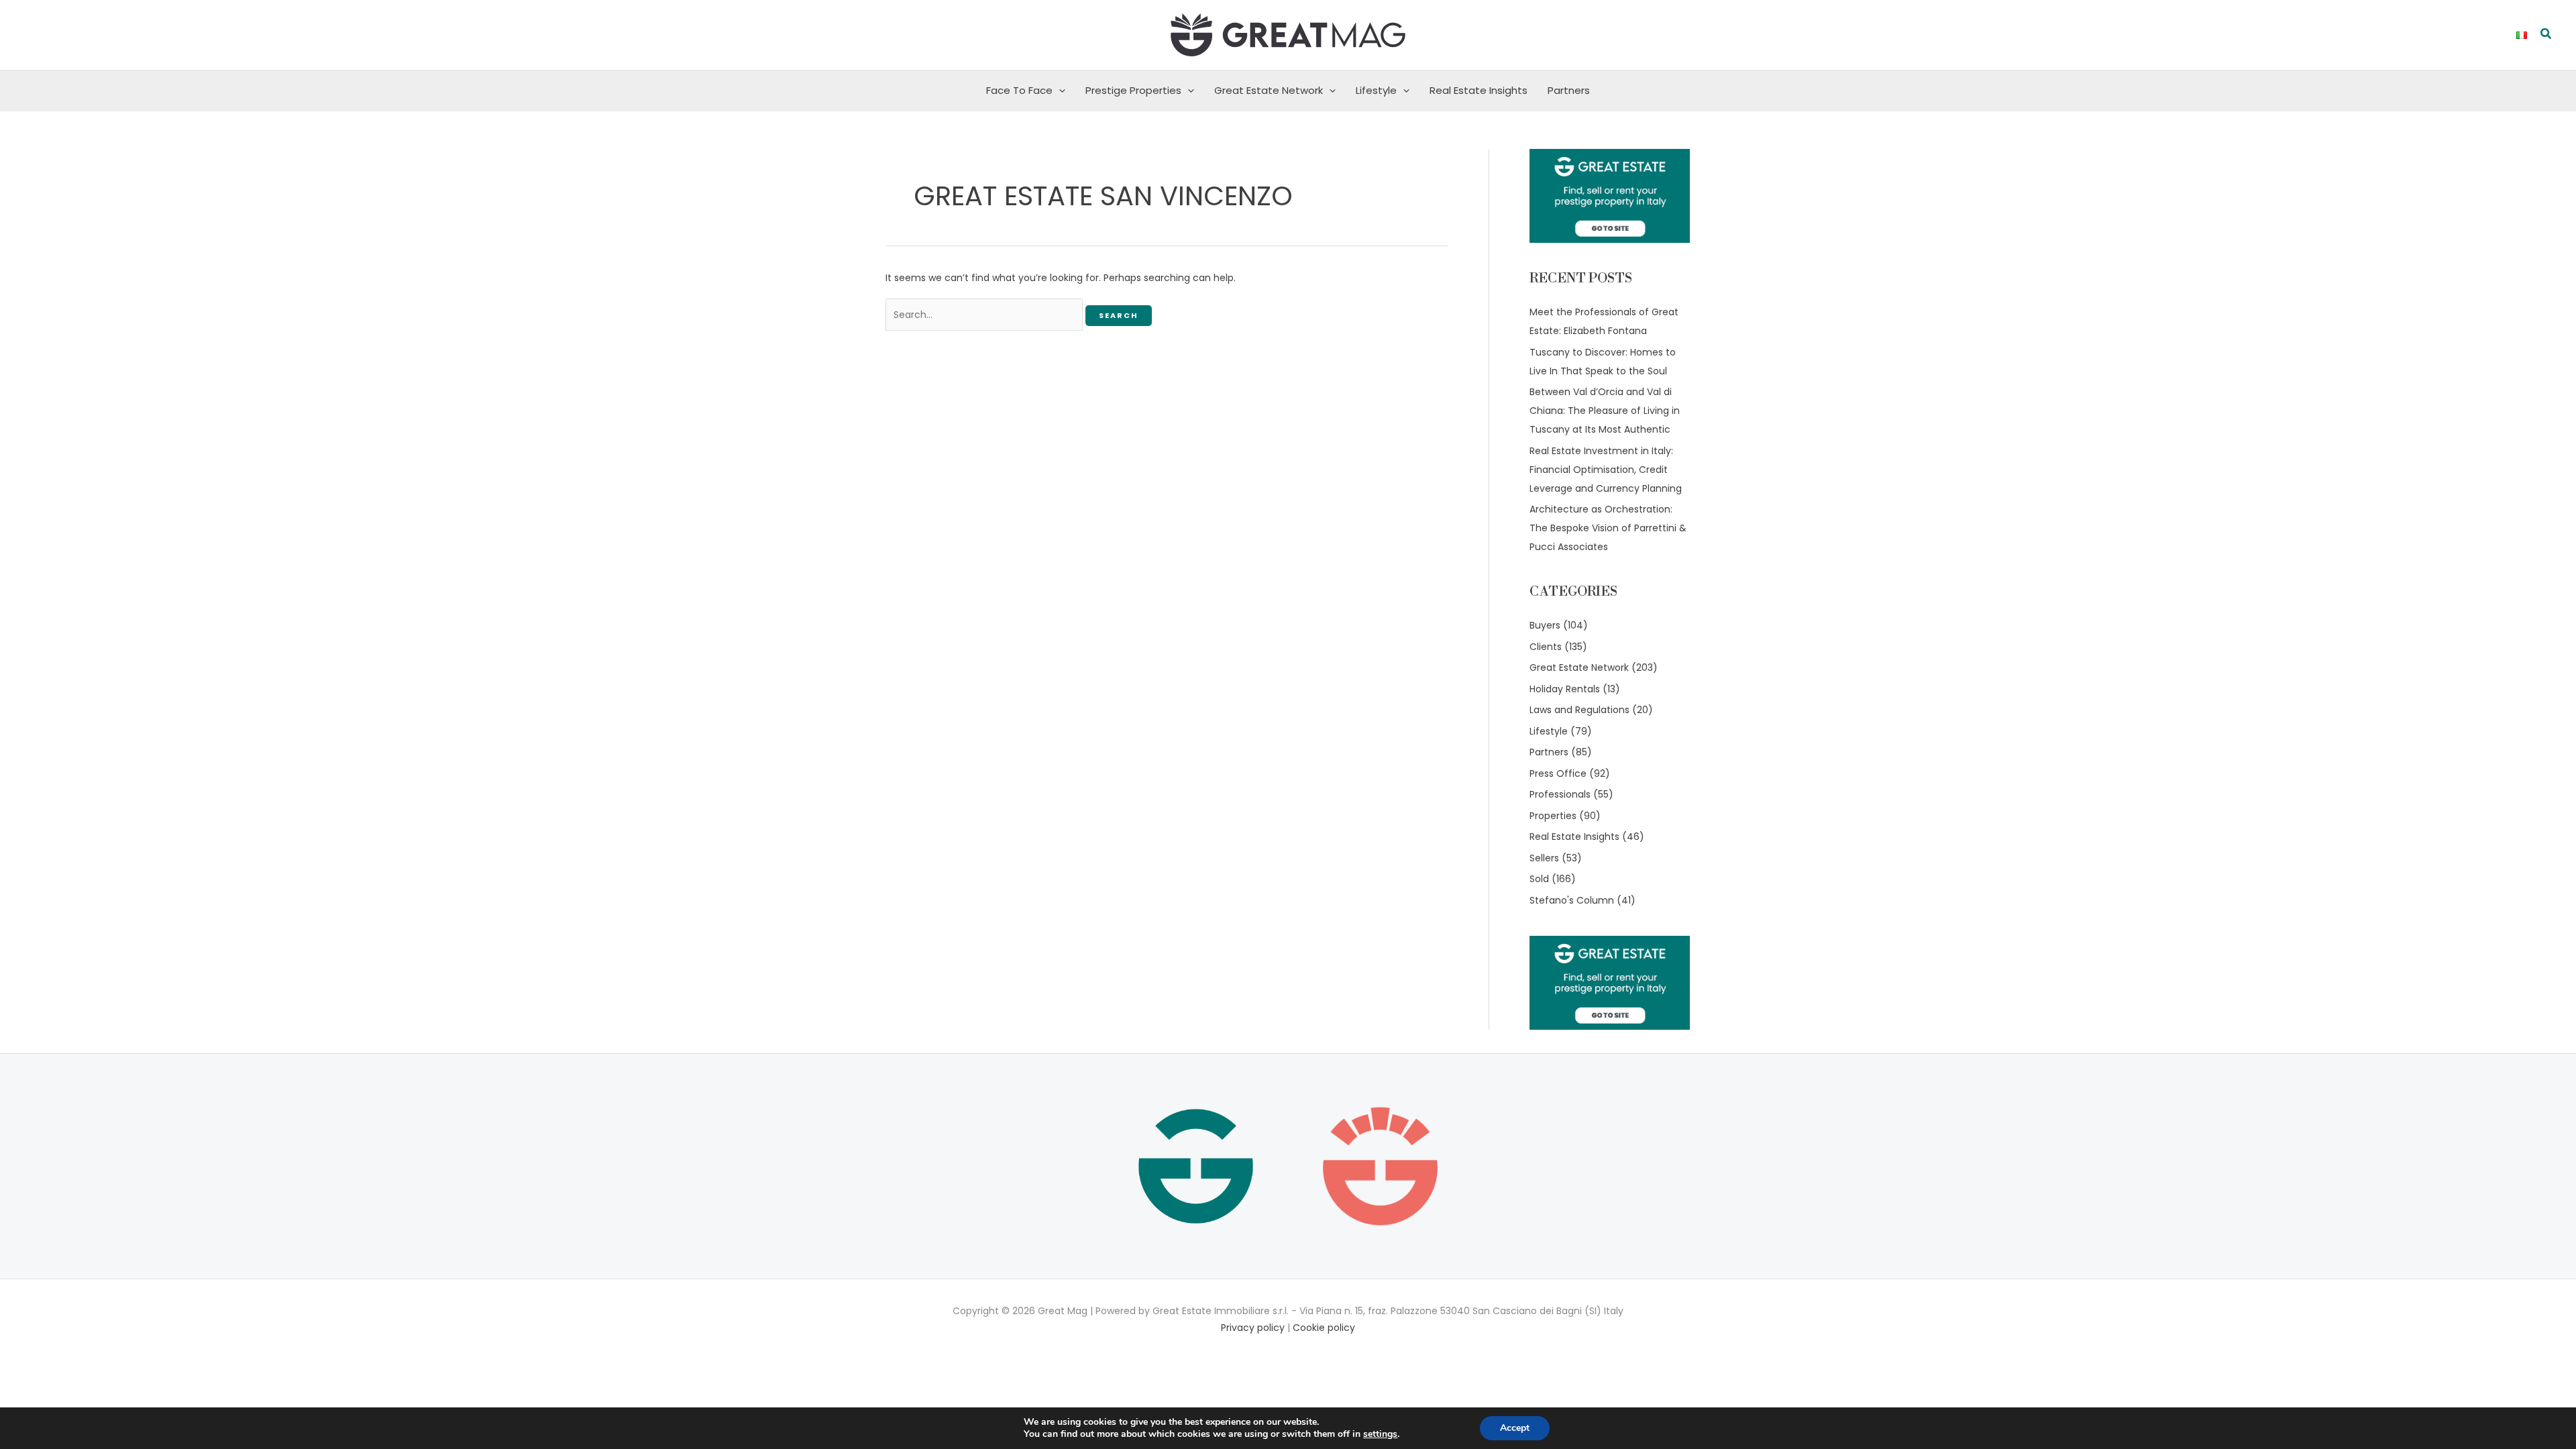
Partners (1569, 90)
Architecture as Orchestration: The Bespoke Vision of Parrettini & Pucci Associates (1608, 528)
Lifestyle (1376, 90)
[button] (2546, 35)
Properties (1553, 816)
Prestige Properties (1133, 90)
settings (1380, 1434)
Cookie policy (1324, 1328)
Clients (1546, 647)
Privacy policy (1253, 1328)
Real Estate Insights (1479, 90)
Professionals (1560, 794)
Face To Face (1019, 90)
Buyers (1545, 625)
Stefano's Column (1572, 900)
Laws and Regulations (1579, 710)
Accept (1515, 1428)
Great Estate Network (1269, 90)
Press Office (1558, 773)
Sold (1539, 879)
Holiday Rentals (1565, 689)
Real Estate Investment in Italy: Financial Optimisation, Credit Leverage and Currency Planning (1606, 470)
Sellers (1544, 858)
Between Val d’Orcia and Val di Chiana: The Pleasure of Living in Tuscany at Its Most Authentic (1605, 411)
